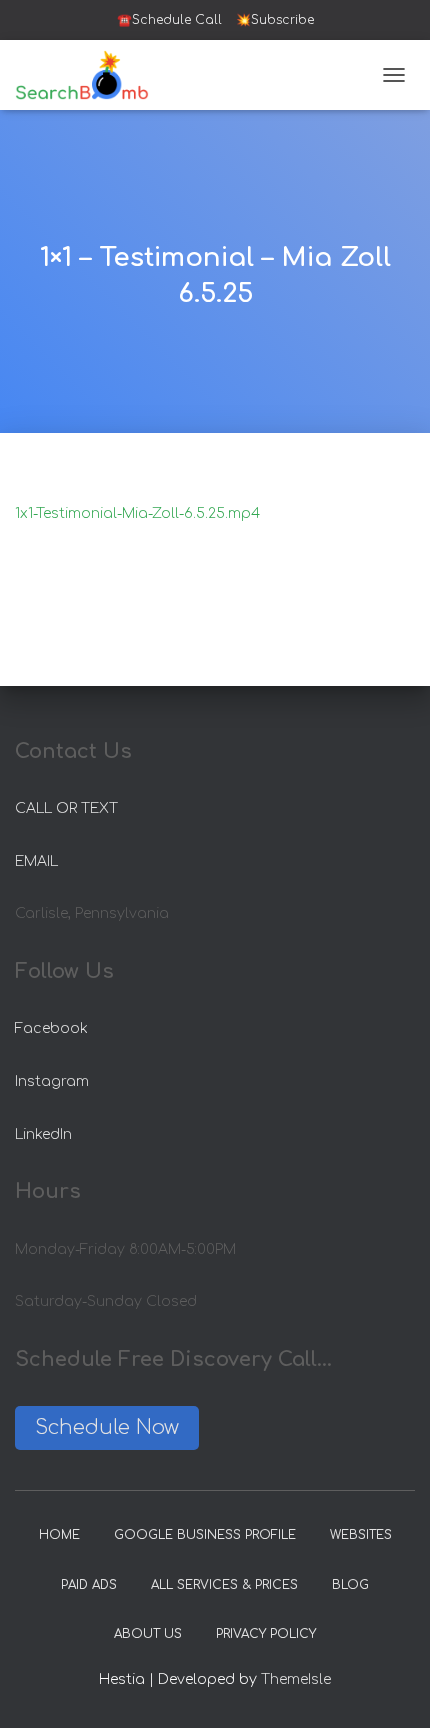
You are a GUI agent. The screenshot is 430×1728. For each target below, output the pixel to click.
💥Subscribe (275, 20)
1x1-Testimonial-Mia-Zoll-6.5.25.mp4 (137, 513)
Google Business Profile (205, 1535)
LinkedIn (43, 1134)
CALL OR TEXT (66, 808)
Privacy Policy (266, 1634)
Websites (361, 1535)
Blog (350, 1585)
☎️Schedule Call (169, 20)
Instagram (52, 1081)
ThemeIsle (296, 1679)
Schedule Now (107, 1427)
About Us (148, 1634)
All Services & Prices (224, 1585)
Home (59, 1535)
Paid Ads (89, 1585)
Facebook (51, 1028)
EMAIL (36, 861)
